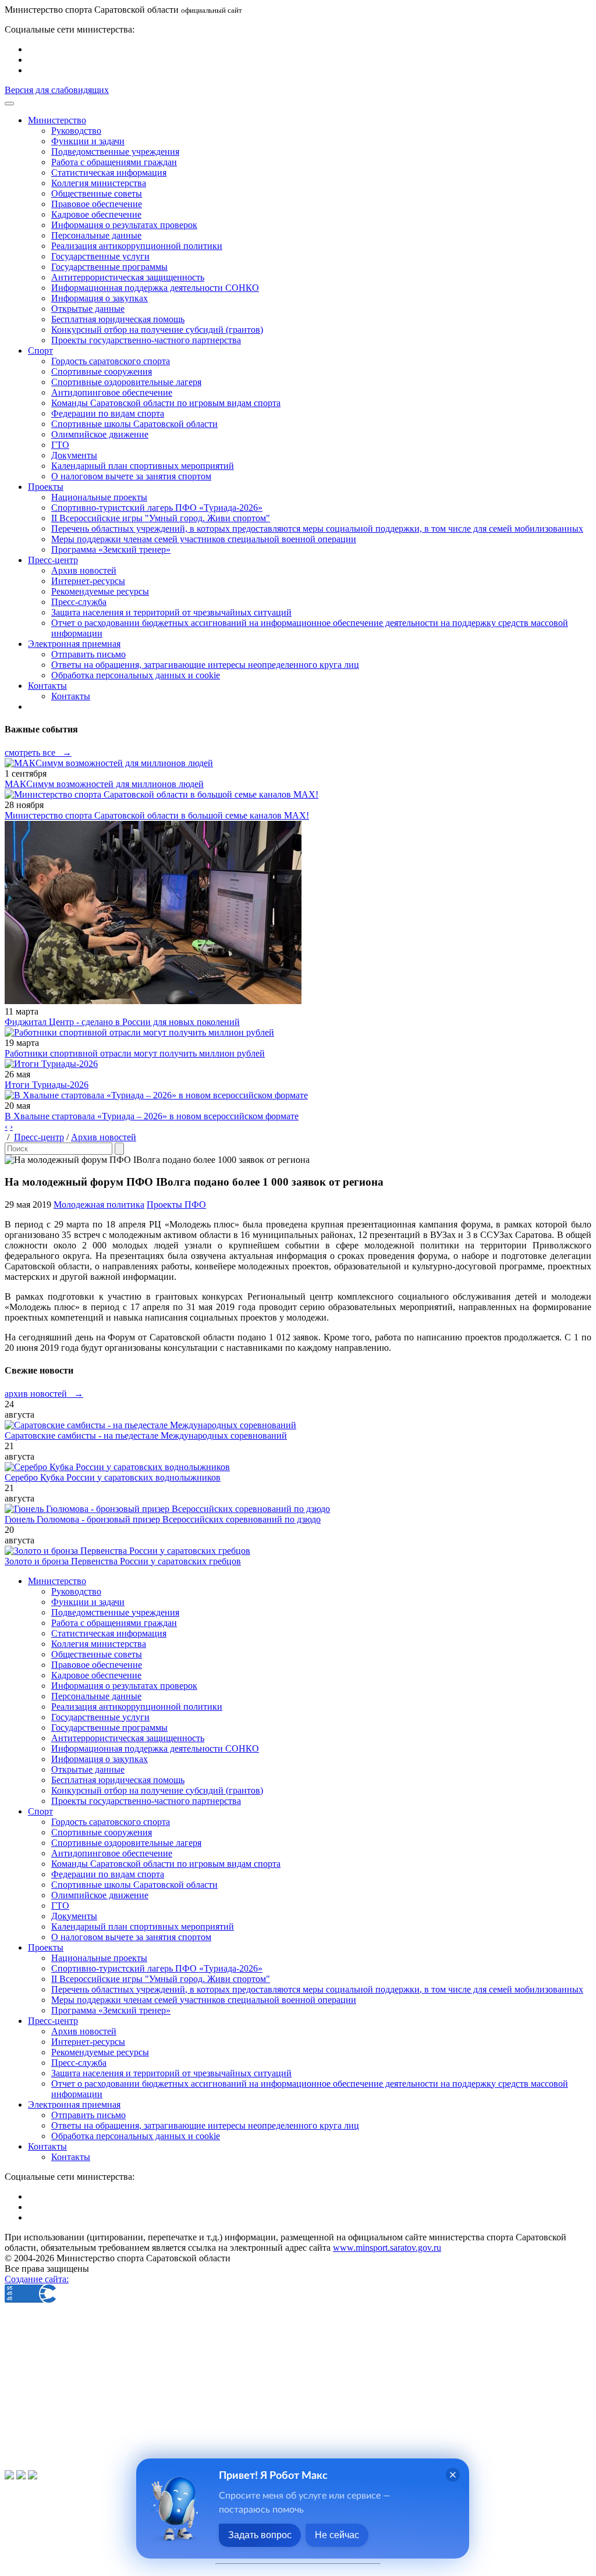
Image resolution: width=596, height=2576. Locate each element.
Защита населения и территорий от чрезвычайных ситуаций (171, 612)
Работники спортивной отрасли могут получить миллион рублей (135, 1053)
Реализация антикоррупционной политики (137, 246)
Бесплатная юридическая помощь (118, 319)
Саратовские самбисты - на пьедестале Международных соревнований (146, 1435)
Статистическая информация (109, 172)
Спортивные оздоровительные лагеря (126, 382)
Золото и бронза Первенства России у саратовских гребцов (123, 1561)
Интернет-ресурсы (88, 581)
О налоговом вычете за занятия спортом (131, 476)
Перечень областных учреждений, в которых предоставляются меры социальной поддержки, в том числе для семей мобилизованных (317, 529)
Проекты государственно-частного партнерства (146, 340)
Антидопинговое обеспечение (112, 392)
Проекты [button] (46, 487)
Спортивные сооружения (102, 371)
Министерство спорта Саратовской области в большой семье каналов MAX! (157, 815)
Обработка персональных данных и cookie (136, 675)
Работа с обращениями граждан (114, 162)
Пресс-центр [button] (53, 560)
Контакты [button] (47, 686)
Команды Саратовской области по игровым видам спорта (166, 403)
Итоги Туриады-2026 (47, 1085)
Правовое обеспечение (97, 204)
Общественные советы (97, 193)
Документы (74, 455)
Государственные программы (109, 267)
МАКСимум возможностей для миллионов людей (104, 784)
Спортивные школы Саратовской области (134, 424)
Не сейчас (337, 2535)
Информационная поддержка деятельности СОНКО (155, 288)
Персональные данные (96, 235)
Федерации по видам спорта (108, 413)
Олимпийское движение (100, 434)
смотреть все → (38, 752)
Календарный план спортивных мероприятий (143, 466)
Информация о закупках (100, 298)
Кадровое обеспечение (96, 214)
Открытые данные (88, 309)
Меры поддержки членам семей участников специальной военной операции (204, 539)
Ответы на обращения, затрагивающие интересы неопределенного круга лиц (205, 665)
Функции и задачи (88, 141)
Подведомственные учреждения (115, 152)
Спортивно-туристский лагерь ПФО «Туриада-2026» (157, 508)
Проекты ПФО (176, 1205)
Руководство (76, 131)
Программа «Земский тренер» (111, 549)
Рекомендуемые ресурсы (100, 591)
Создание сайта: (37, 2279)
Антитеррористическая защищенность (128, 277)
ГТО (60, 445)
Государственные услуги (100, 256)
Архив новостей (84, 570)
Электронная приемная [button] (74, 644)
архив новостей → (44, 1394)
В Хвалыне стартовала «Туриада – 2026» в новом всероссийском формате (152, 1116)
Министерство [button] (57, 120)
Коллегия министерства (99, 183)
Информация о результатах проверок (124, 225)
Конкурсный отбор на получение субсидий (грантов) (157, 330)
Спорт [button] (40, 351)
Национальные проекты (99, 497)
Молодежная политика (99, 1205)
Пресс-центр (39, 1137)
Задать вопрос (260, 2535)
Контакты (71, 696)
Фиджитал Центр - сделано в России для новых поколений (122, 1022)
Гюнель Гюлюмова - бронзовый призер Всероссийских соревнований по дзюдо (163, 1519)
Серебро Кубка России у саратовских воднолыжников (113, 1477)
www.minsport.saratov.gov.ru (387, 2248)
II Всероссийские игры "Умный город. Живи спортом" (161, 518)
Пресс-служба (79, 602)
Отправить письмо (88, 654)
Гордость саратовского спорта (111, 361)
